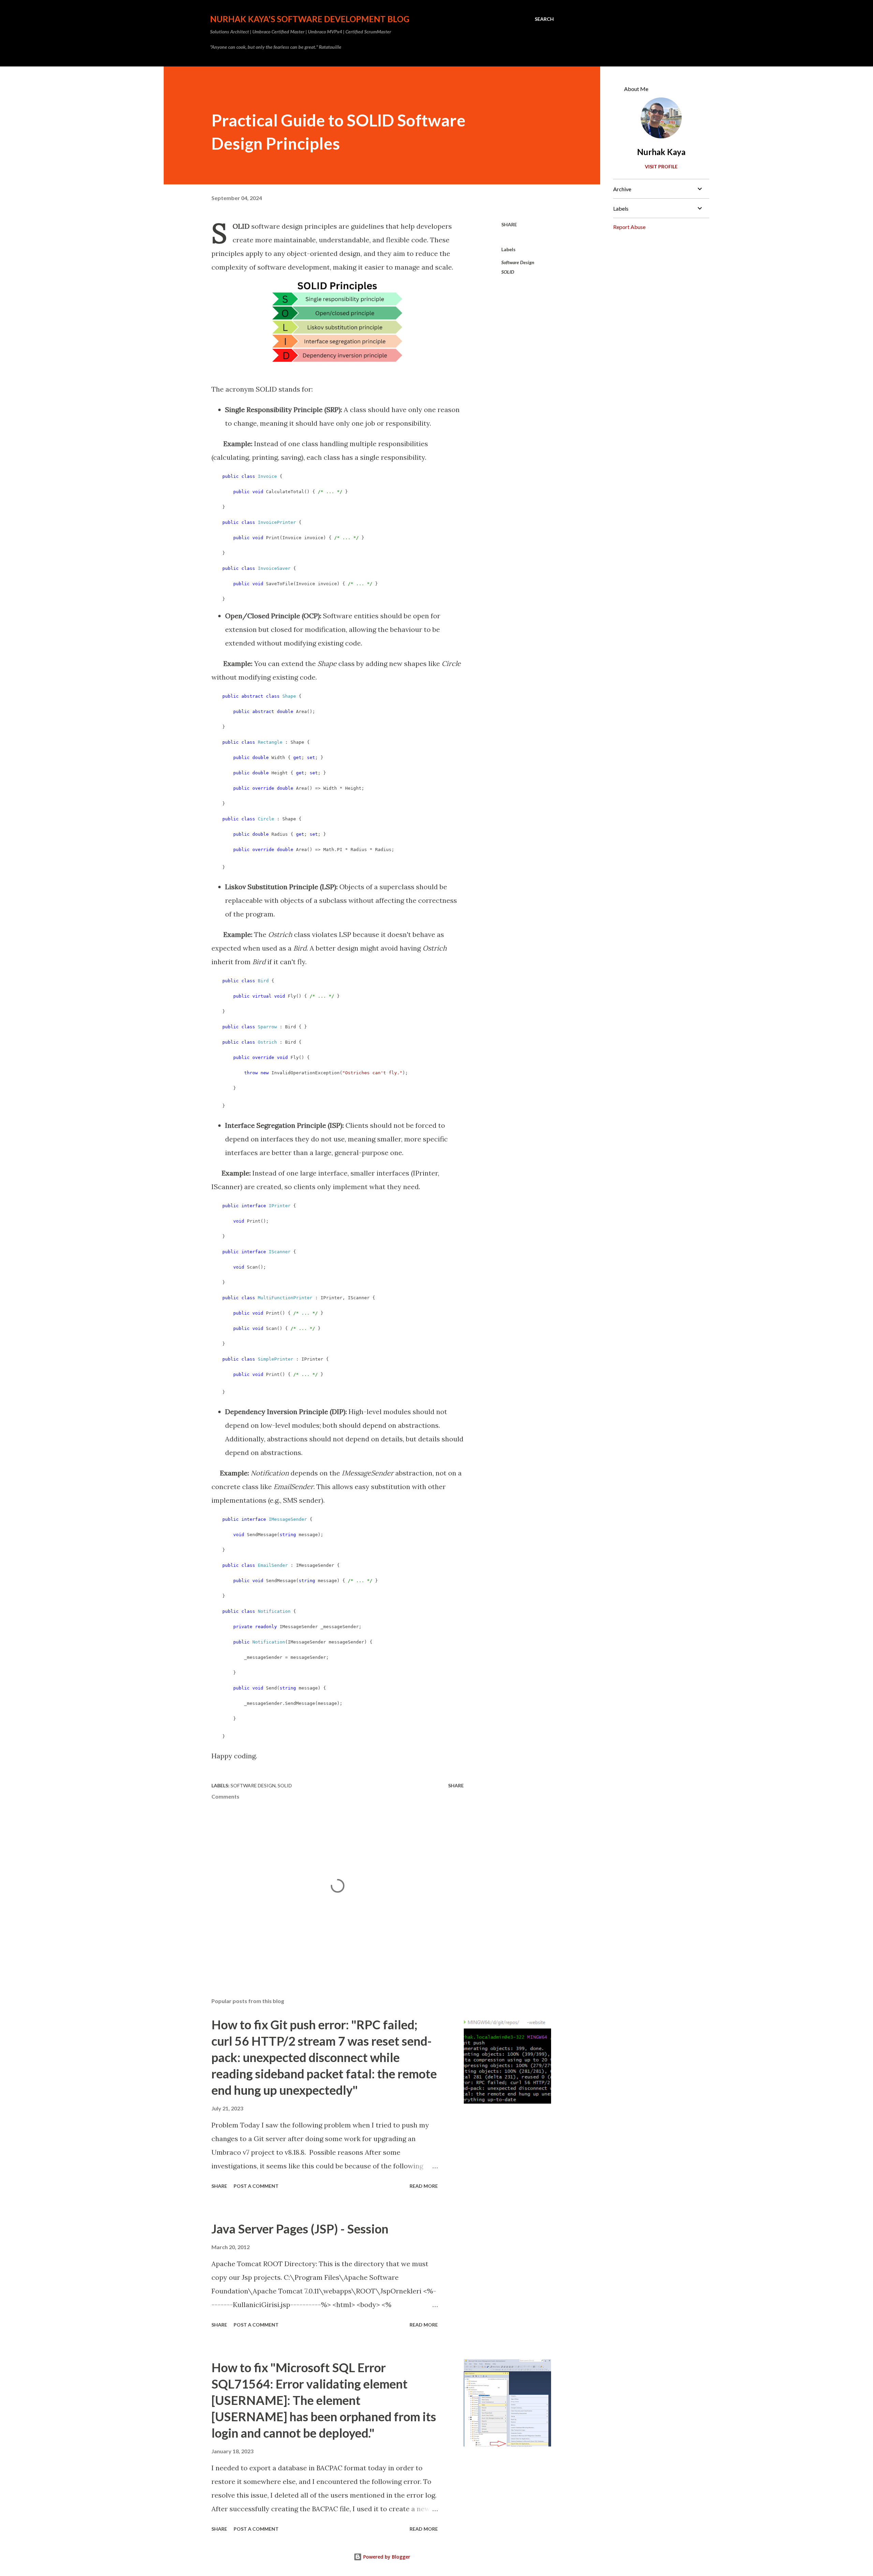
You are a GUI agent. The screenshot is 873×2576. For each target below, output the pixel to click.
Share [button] (509, 224)
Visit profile (661, 166)
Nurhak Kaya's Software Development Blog (310, 19)
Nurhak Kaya (661, 152)
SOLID (508, 272)
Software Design (518, 262)
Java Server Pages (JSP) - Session (300, 2229)
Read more (424, 2186)
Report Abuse (629, 227)
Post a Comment (256, 2186)
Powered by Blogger (386, 2557)
